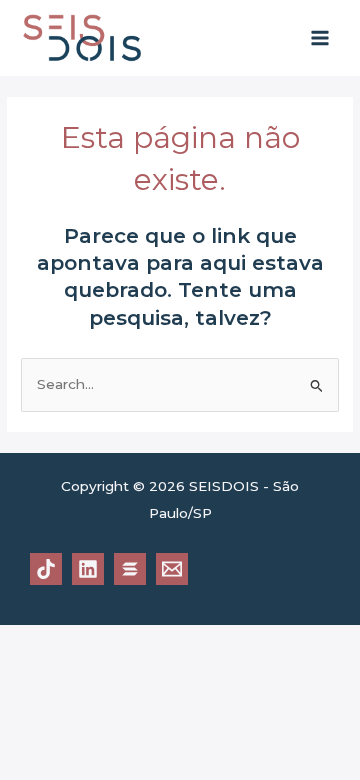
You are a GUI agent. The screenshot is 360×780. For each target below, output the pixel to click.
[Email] (172, 569)
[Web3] (130, 569)
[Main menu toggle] (320, 38)
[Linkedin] (88, 569)
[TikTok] (46, 569)
